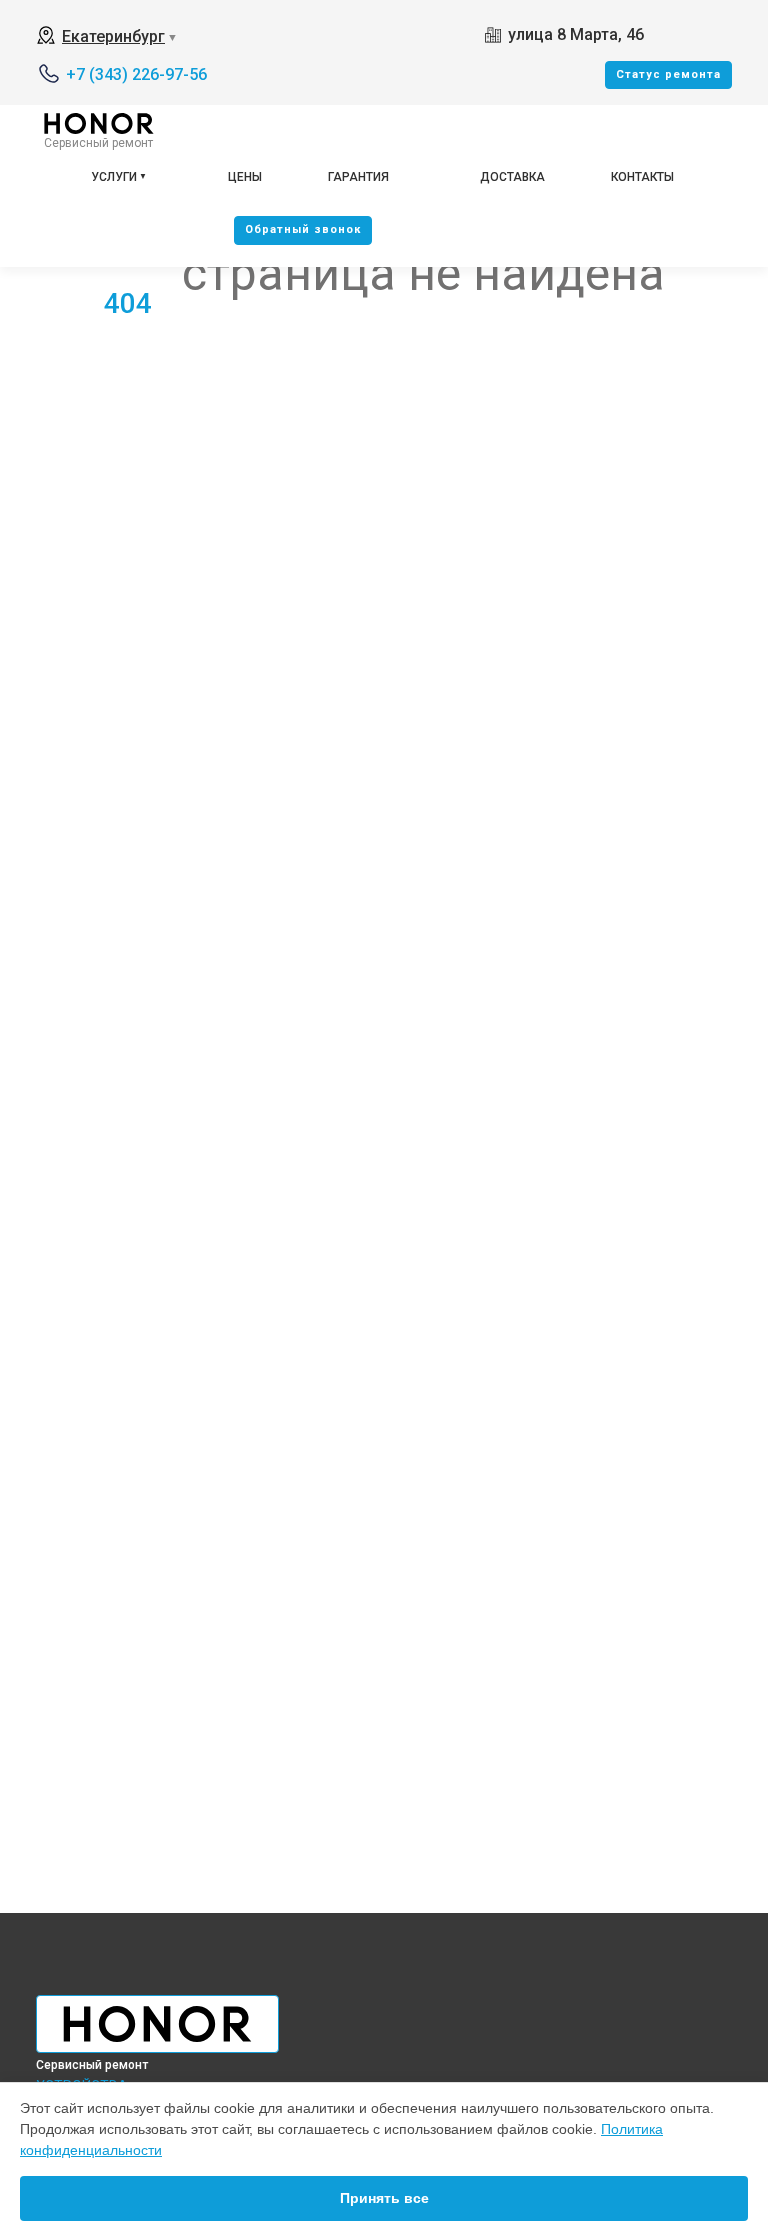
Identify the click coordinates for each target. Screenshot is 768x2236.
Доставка (512, 177)
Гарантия (358, 177)
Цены (245, 177)
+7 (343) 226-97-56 (136, 74)
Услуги (114, 177)
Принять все (384, 2198)
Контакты (642, 177)
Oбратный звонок (303, 229)
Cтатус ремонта (668, 74)
